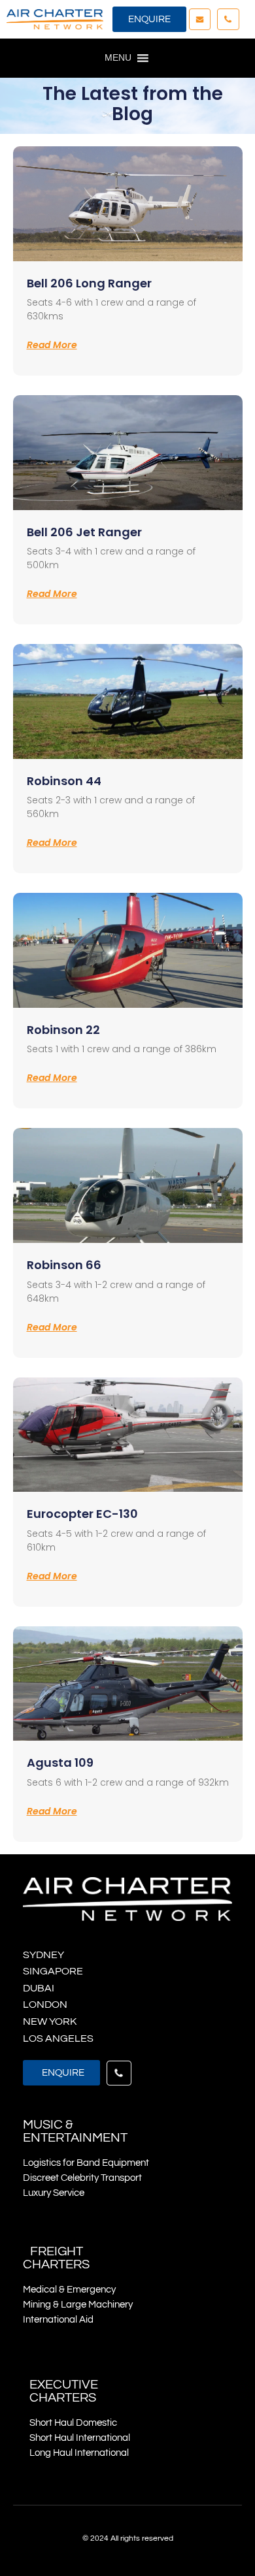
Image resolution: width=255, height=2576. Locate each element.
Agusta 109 (60, 1763)
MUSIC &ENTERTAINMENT (75, 2131)
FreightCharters (56, 2258)
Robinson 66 (64, 1265)
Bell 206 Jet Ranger (84, 532)
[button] (149, 19)
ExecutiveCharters (64, 2391)
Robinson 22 (63, 1030)
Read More (52, 345)
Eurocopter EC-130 (82, 1514)
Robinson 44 (64, 781)
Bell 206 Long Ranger (89, 283)
